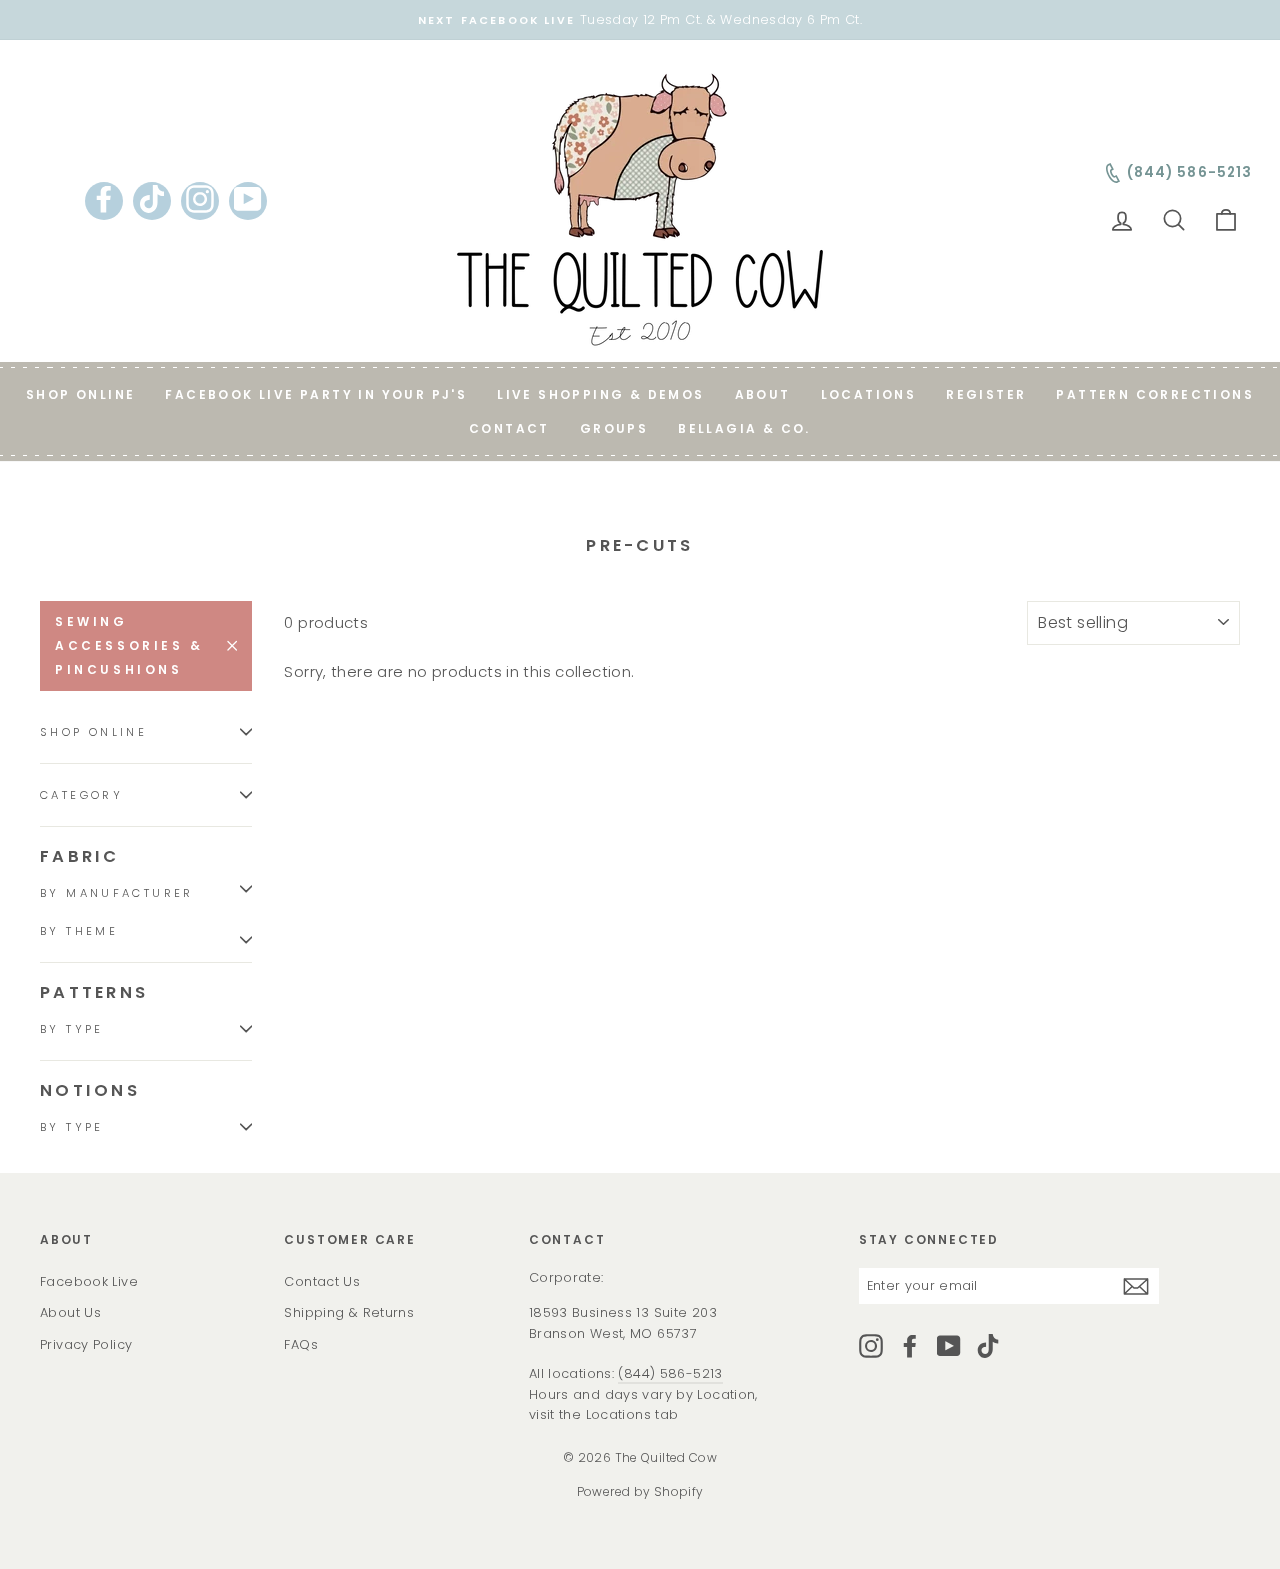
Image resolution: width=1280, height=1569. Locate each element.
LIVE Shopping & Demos (600, 394)
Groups (614, 428)
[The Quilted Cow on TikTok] (988, 1346)
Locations (869, 394)
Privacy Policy (86, 1344)
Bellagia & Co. (744, 428)
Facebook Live (89, 1281)
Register (986, 394)
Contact (509, 428)
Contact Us (322, 1281)
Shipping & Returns (349, 1312)
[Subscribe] (1136, 1285)
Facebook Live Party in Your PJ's (316, 394)
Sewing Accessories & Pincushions (129, 645)
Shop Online (80, 394)
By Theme (79, 931)
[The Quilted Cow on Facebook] (910, 1346)
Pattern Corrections (1155, 394)
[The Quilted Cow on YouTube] (949, 1346)
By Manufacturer (117, 893)
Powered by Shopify (640, 1491)
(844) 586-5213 (670, 1373)
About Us (70, 1312)
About (763, 394)
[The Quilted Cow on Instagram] (871, 1346)
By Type (72, 1029)
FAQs (301, 1344)
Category (81, 795)
